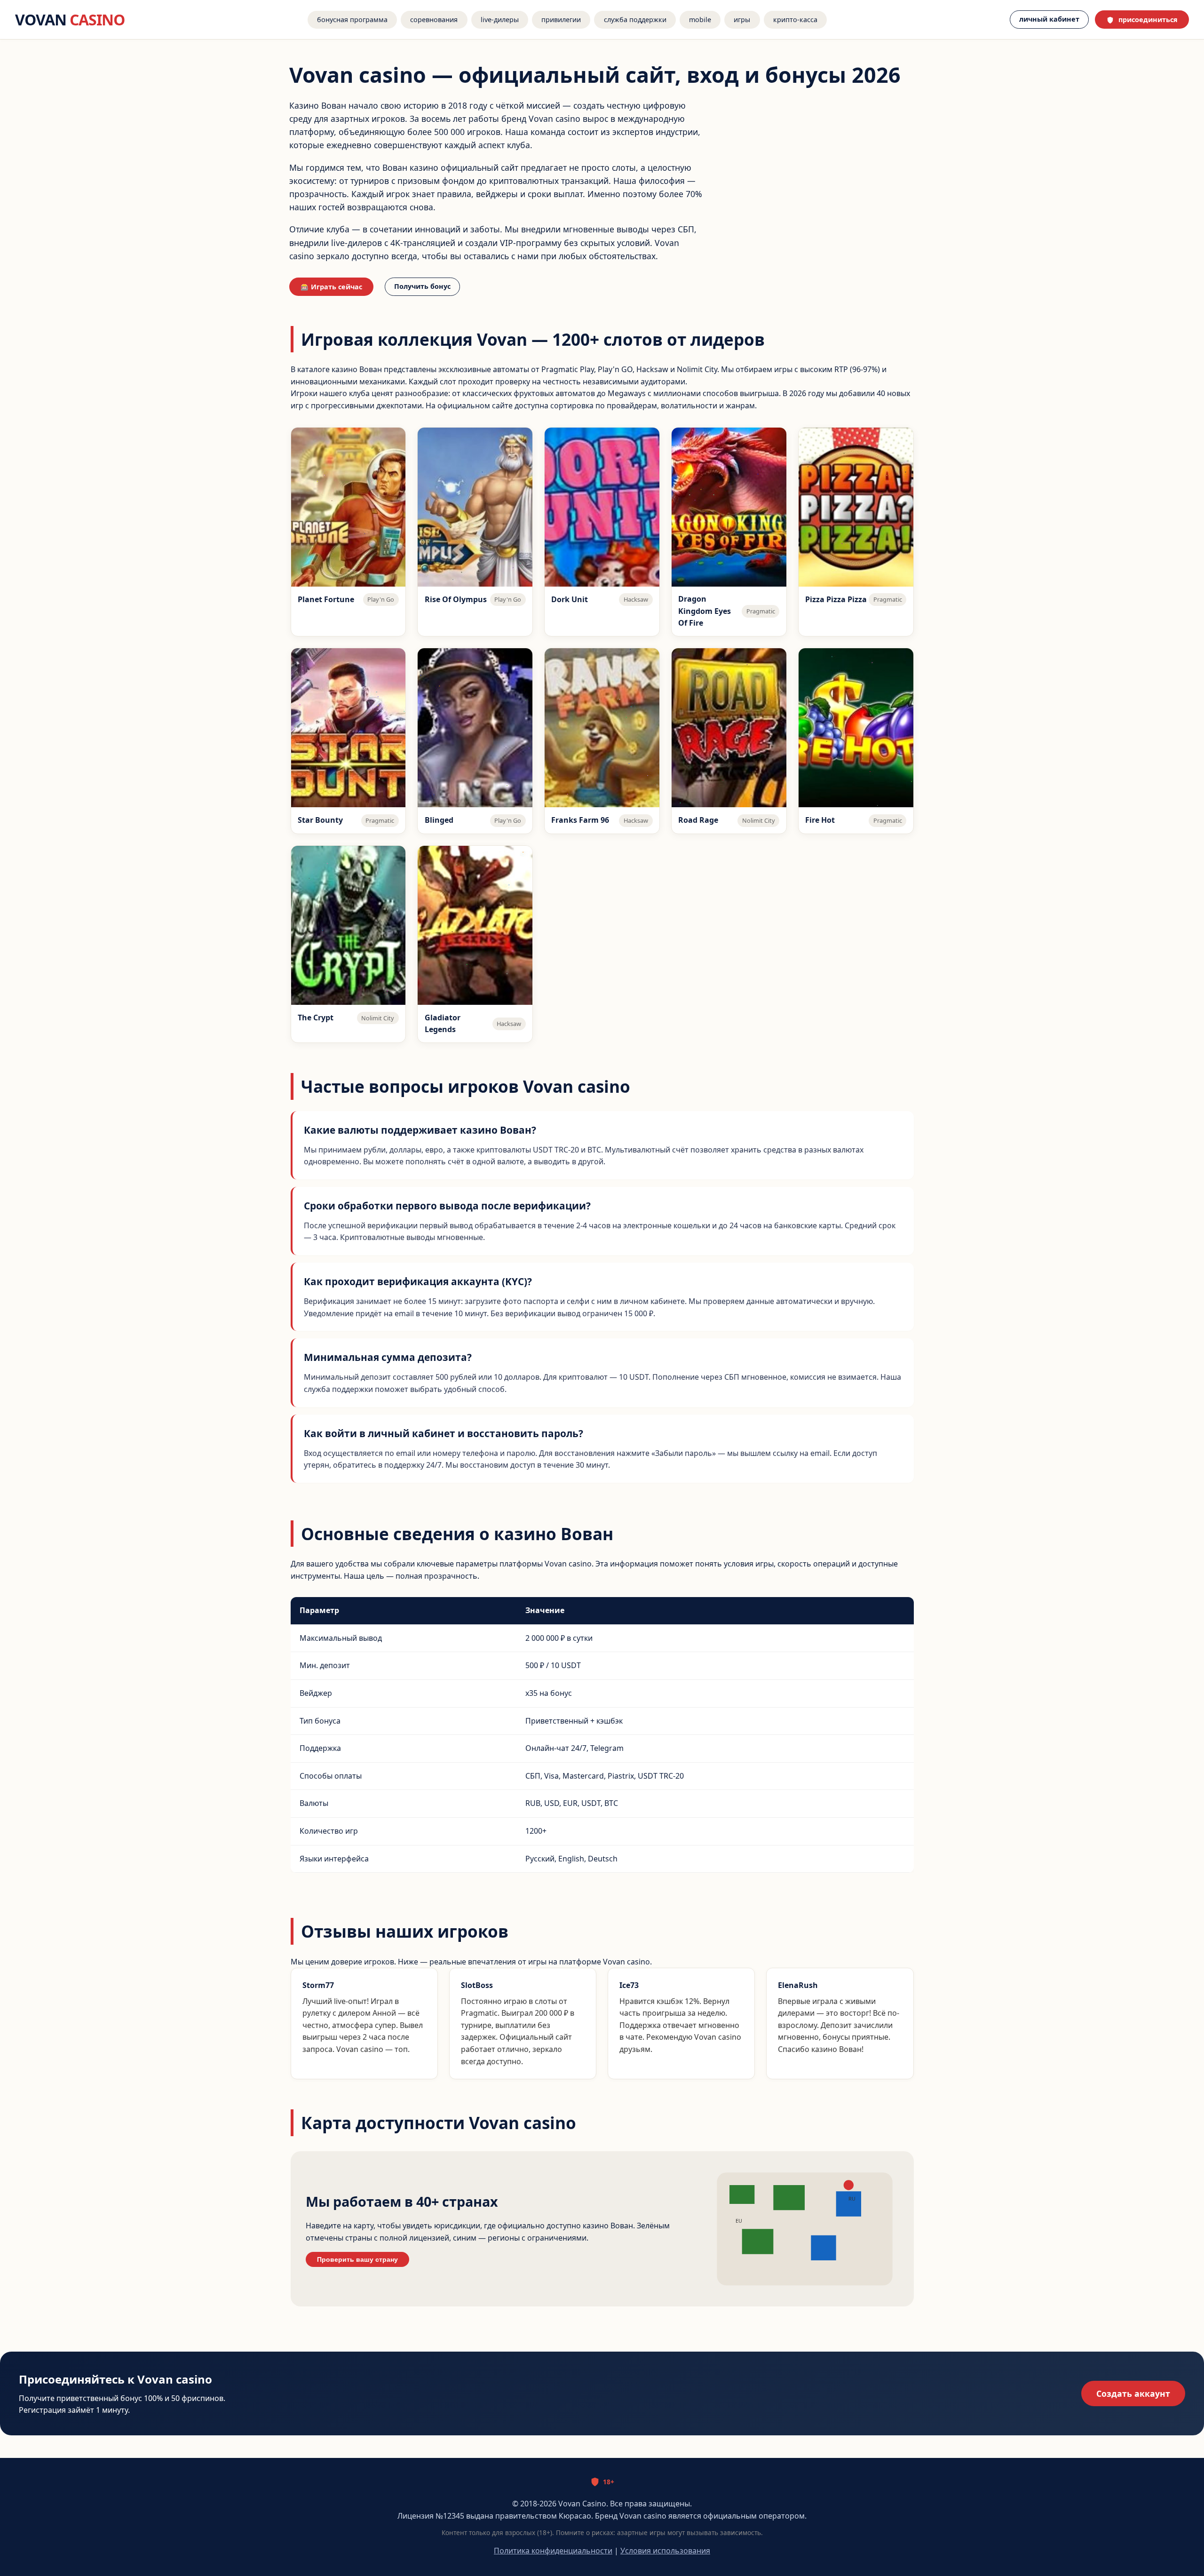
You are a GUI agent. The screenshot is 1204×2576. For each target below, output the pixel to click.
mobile (700, 20)
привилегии (561, 20)
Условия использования (665, 2551)
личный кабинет (1049, 19)
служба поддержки (635, 20)
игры (742, 20)
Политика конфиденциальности (553, 2551)
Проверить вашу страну (357, 2259)
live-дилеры (500, 20)
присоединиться (1148, 20)
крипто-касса (795, 20)
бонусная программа (352, 20)
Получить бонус (422, 286)
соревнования (434, 20)
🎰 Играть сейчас (331, 287)
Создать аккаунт (1133, 2393)
